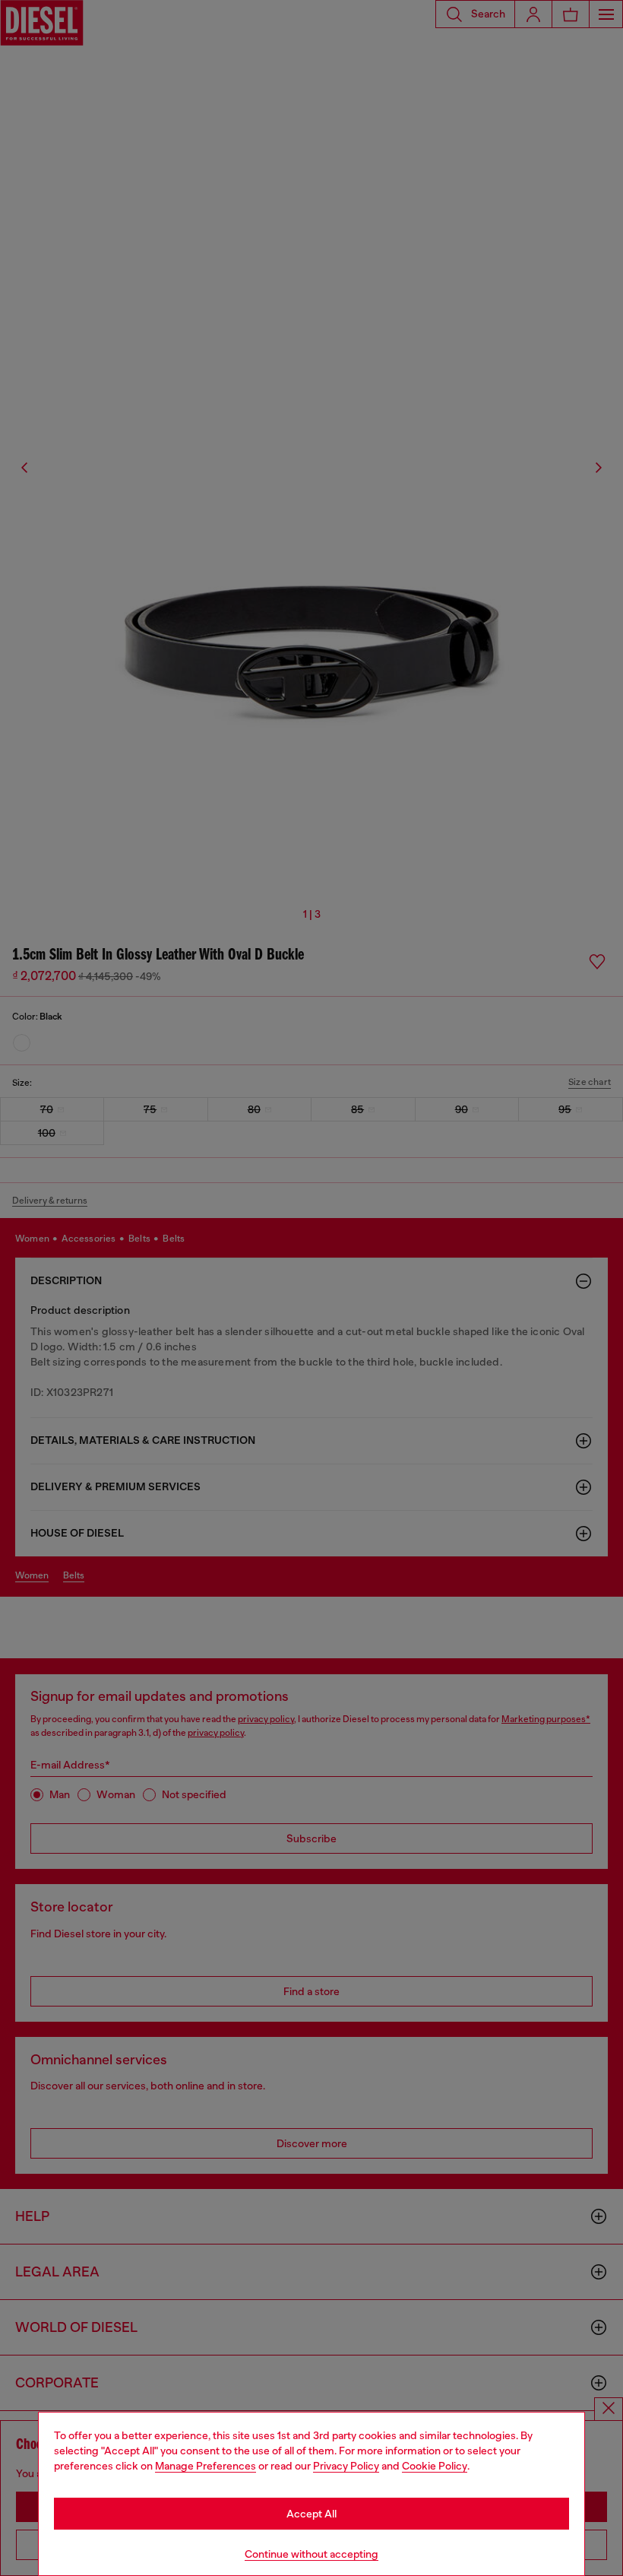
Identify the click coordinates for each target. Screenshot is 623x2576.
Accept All (311, 2514)
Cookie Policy (435, 2466)
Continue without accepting (311, 2554)
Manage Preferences (206, 2466)
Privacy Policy (346, 2466)
